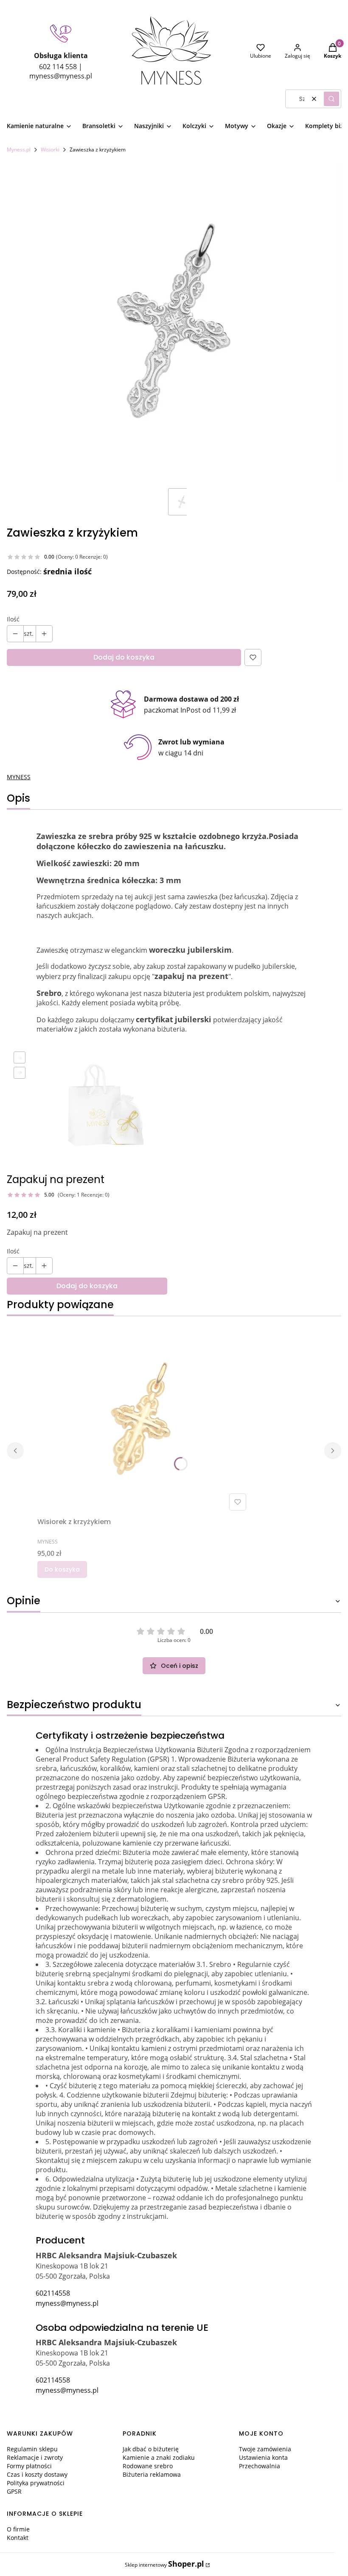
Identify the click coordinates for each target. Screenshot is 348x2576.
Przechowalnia (260, 2466)
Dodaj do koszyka (124, 657)
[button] (331, 99)
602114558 (53, 2293)
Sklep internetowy (164, 2564)
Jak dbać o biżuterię (151, 2449)
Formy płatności (29, 2466)
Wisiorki (50, 150)
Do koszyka (62, 1569)
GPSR (14, 2491)
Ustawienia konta (263, 2457)
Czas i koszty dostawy (37, 2474)
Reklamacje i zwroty (35, 2457)
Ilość (13, 619)
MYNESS (19, 777)
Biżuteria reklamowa (152, 2474)
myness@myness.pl (67, 2303)
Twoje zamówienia (265, 2449)
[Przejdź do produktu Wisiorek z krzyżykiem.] (143, 1418)
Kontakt (18, 2538)
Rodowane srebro (148, 2466)
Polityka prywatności (36, 2483)
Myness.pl (19, 150)
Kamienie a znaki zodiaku (159, 2457)
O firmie (18, 2529)
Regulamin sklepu (32, 2449)
